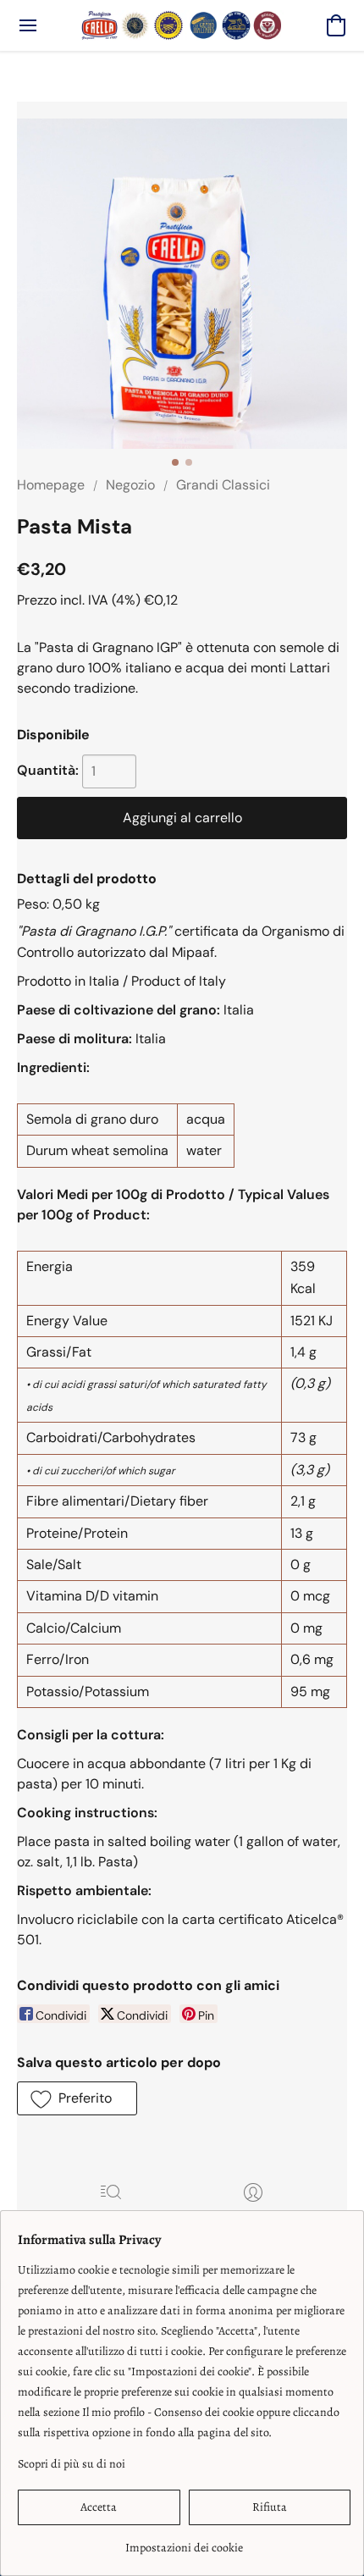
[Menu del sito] (28, 25)
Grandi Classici (223, 485)
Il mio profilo (253, 2217)
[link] (184, 2542)
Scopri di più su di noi (72, 2464)
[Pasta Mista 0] (182, 284)
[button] (182, 25)
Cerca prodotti (111, 2217)
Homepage (51, 485)
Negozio (130, 485)
